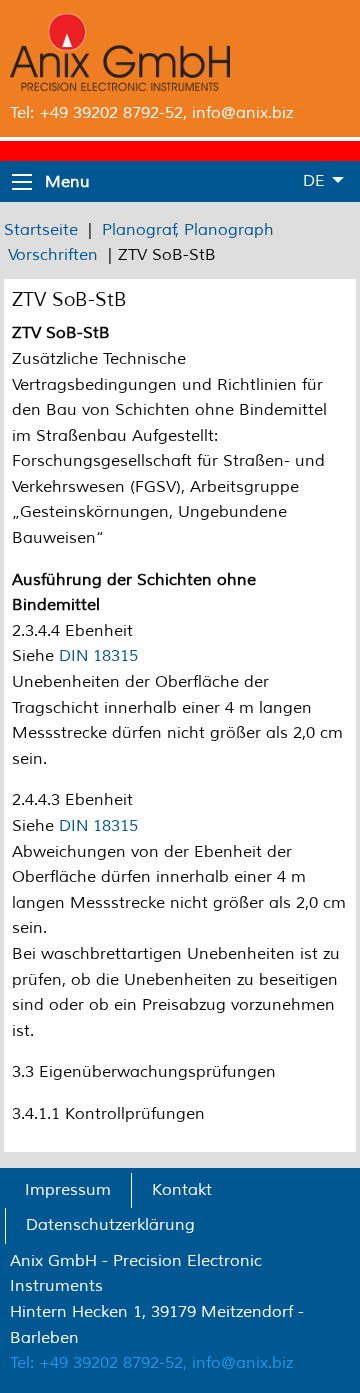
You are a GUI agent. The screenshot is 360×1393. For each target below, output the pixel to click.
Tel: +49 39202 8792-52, (98, 1363)
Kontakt (182, 1190)
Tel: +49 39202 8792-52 (96, 113)
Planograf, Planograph (188, 230)
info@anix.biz (242, 113)
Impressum (68, 1190)
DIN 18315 (98, 656)
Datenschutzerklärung (110, 1225)
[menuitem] (68, 1191)
